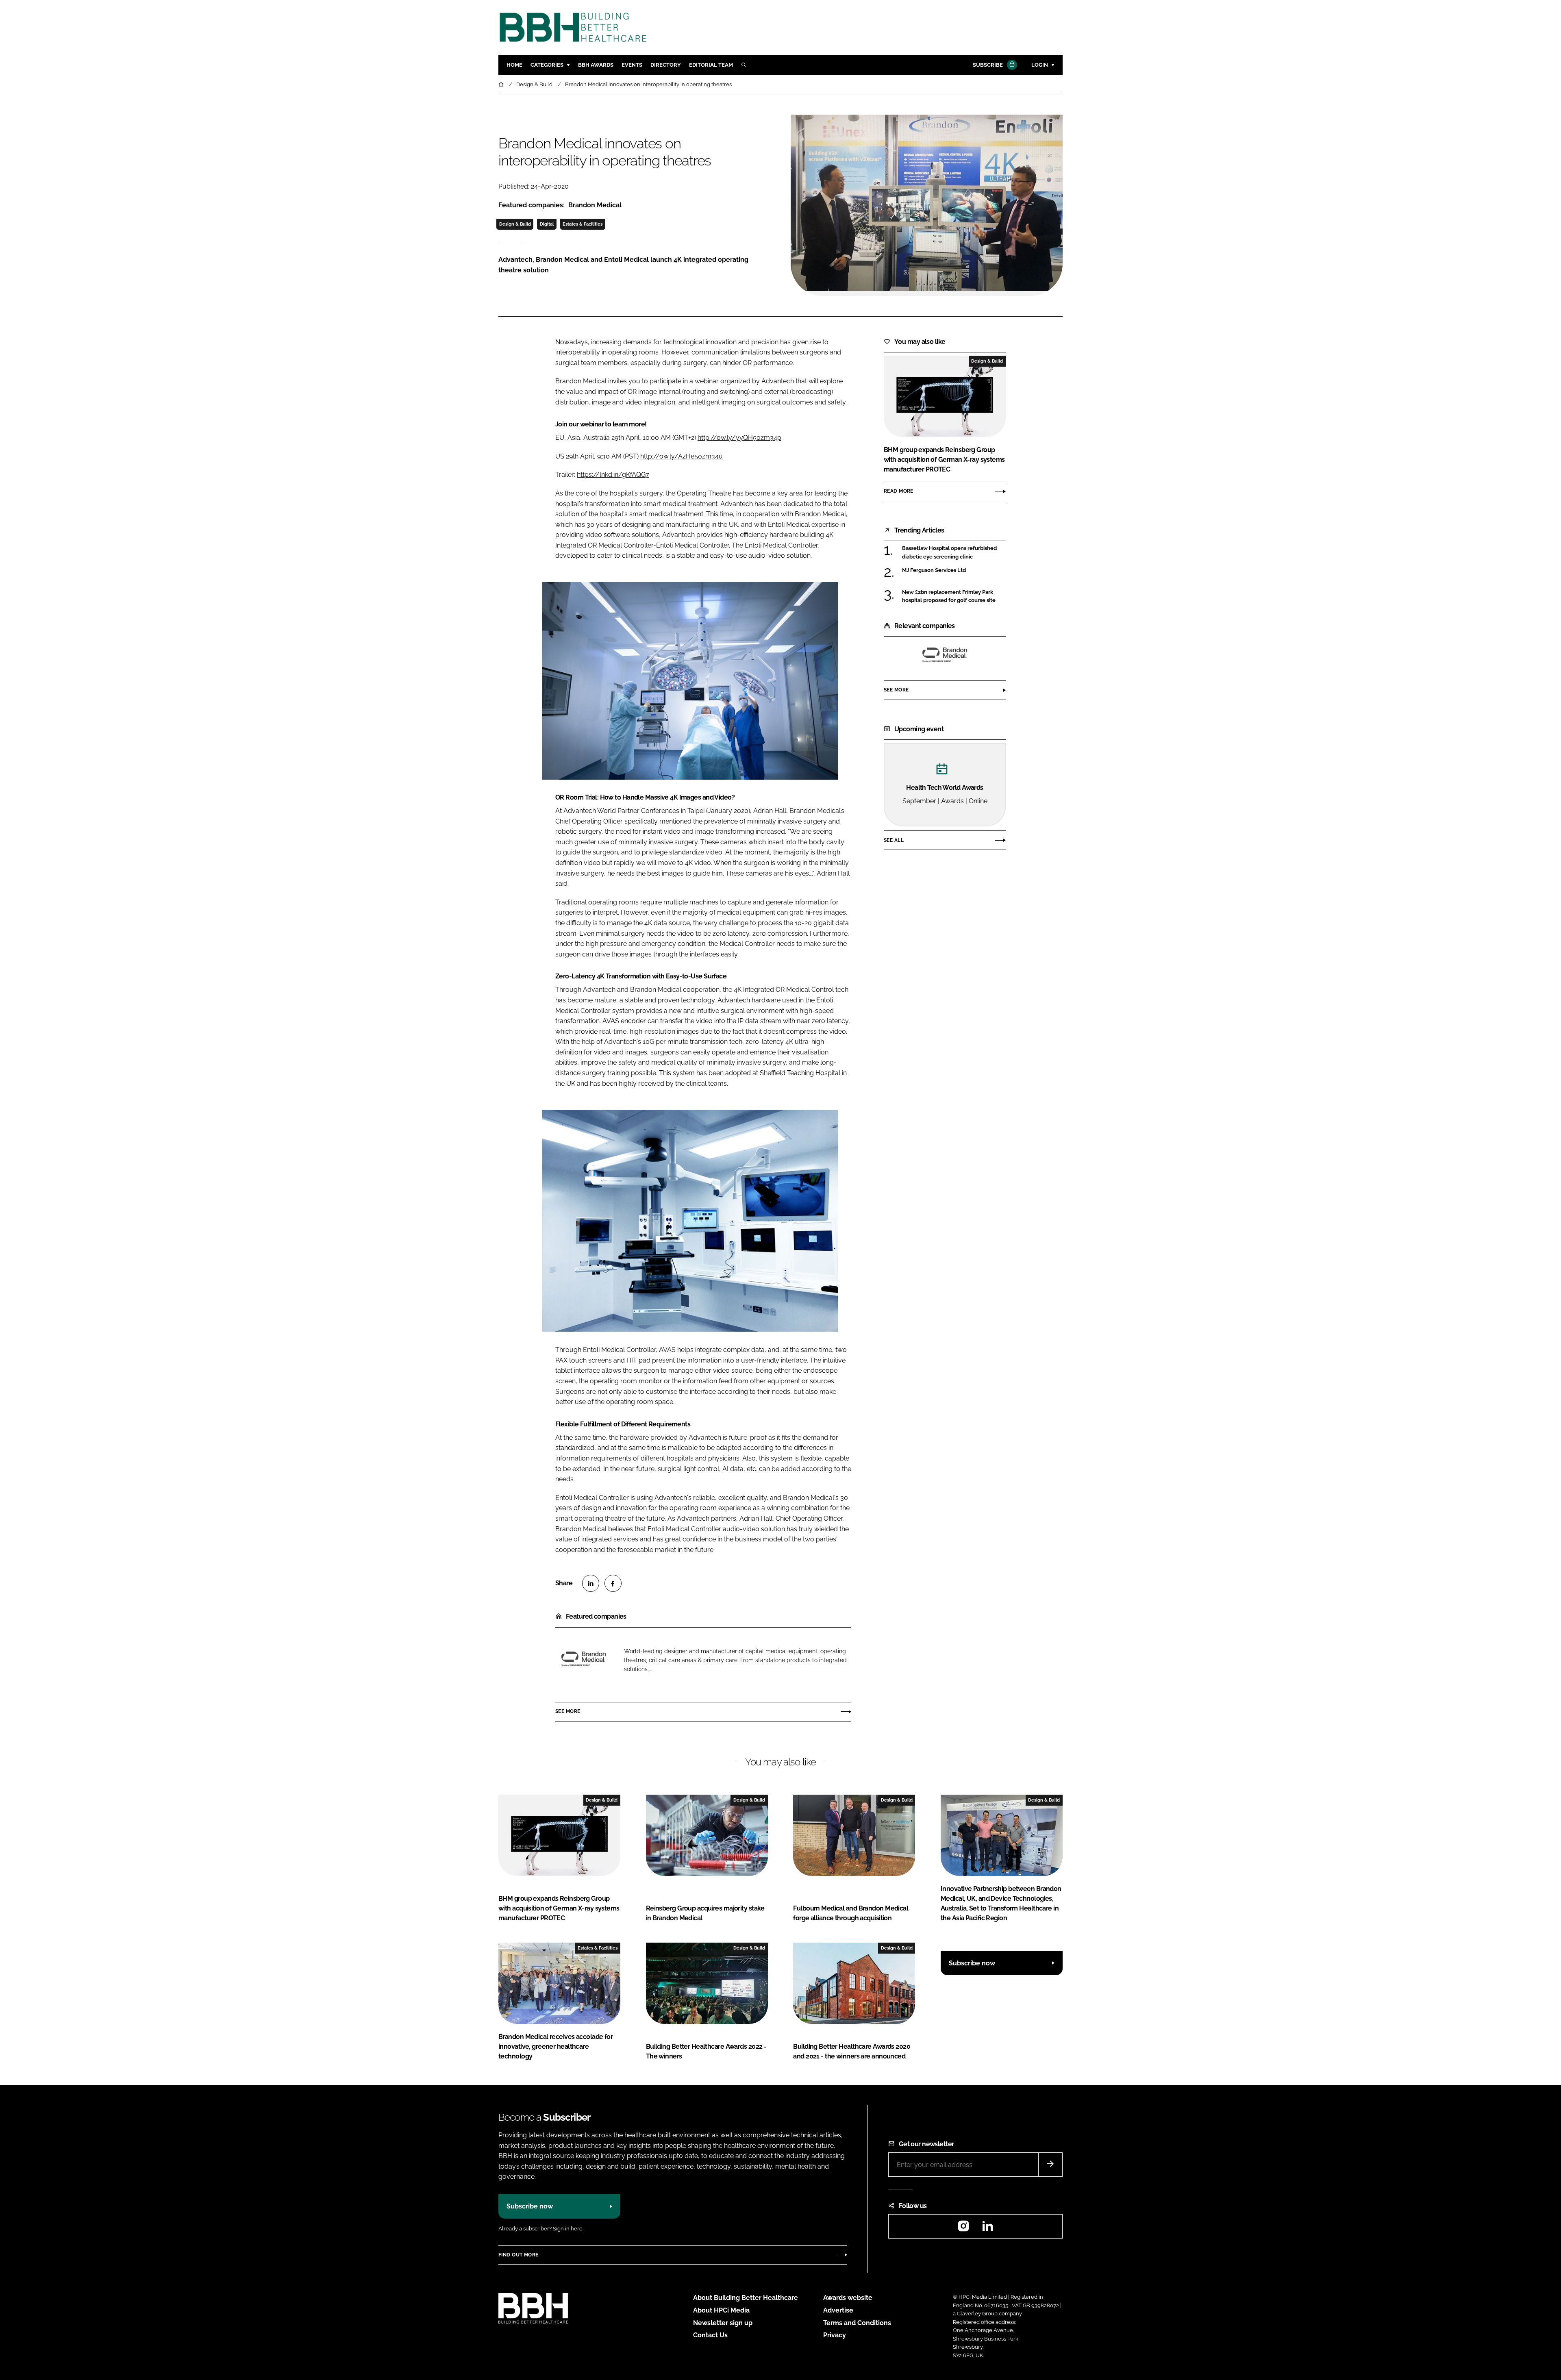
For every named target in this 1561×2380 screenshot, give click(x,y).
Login (1040, 65)
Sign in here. (568, 2229)
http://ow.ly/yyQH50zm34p (739, 438)
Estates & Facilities (583, 224)
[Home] (502, 84)
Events (632, 65)
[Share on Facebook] (613, 1583)
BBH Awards (596, 65)
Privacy (835, 2335)
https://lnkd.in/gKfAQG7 (613, 475)
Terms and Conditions (857, 2323)
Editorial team (711, 65)
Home (514, 65)
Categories (547, 65)
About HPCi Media (721, 2310)
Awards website (848, 2298)
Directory (666, 65)
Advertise (838, 2310)
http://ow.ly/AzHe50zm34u (682, 456)
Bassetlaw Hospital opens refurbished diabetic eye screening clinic (954, 553)
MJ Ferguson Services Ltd (954, 570)
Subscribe (988, 65)
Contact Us (710, 2335)
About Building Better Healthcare (746, 2298)
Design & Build (515, 224)
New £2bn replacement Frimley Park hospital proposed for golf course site (954, 597)
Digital (547, 224)
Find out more (518, 2255)
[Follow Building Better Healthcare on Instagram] (963, 2229)
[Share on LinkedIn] (591, 1583)
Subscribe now (972, 1963)
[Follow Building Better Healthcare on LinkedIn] (987, 2229)
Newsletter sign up (723, 2323)
